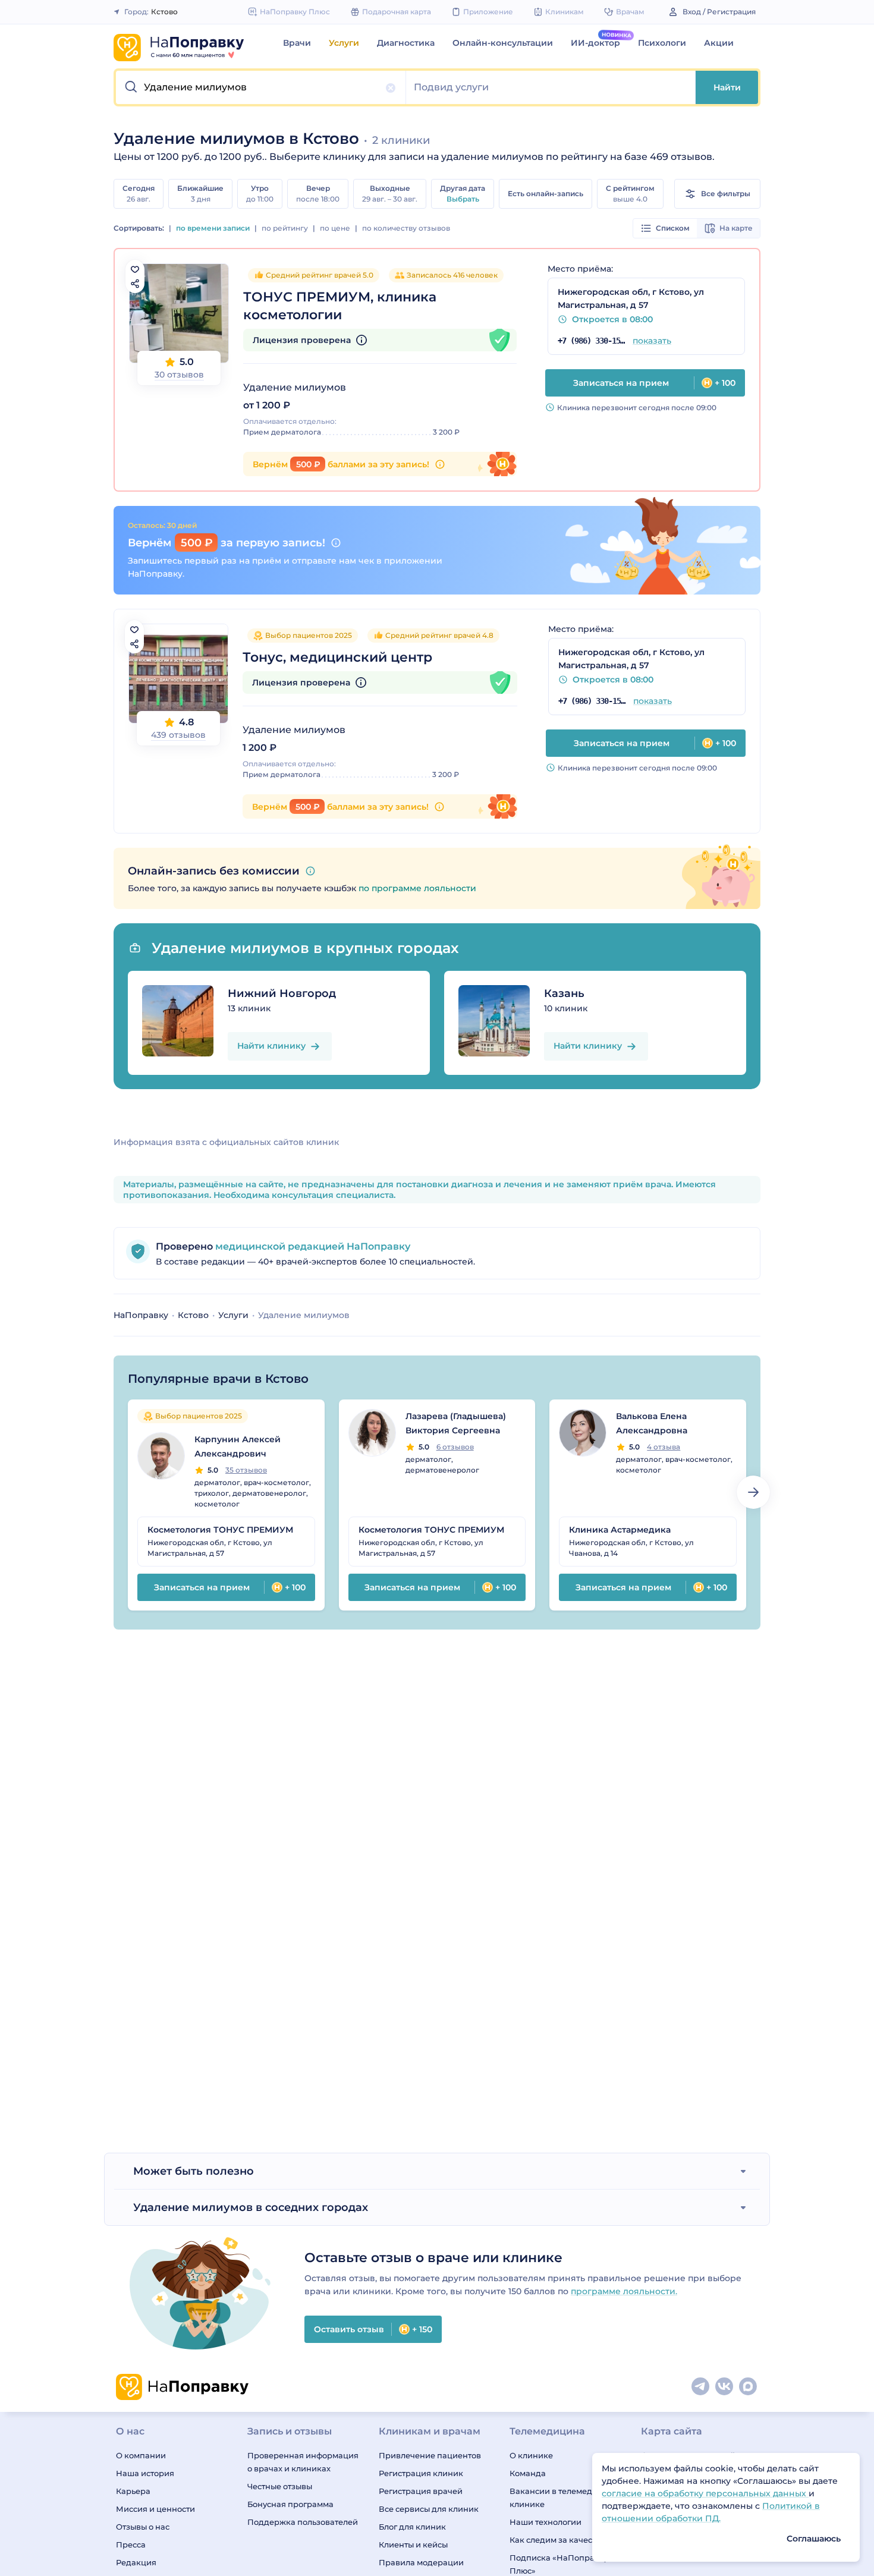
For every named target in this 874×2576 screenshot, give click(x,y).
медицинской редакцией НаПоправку (312, 1246)
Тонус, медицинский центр (337, 657)
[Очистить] (391, 88)
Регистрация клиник (421, 2473)
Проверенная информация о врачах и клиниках (303, 2462)
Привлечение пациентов (430, 2455)
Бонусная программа (290, 2504)
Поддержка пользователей (303, 2522)
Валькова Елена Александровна (652, 1423)
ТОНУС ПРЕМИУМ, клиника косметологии (340, 306)
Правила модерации (421, 2562)
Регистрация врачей (421, 2491)
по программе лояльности (417, 888)
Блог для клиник (412, 2527)
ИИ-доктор (595, 43)
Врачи (297, 43)
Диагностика (406, 43)
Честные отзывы (280, 2486)
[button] (261, 87)
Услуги (344, 43)
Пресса (131, 2544)
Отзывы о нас (143, 2527)
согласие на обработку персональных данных (705, 2493)
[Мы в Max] (749, 2387)
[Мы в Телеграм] (701, 2387)
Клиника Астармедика (620, 1530)
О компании (141, 2455)
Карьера (133, 2491)
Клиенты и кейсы (413, 2544)
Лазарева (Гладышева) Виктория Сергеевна (456, 1423)
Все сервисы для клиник (429, 2509)
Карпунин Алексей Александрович (238, 1446)
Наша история (145, 2473)
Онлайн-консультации (503, 43)
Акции (719, 43)
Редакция (136, 2562)
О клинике (531, 2455)
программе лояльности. (624, 2291)
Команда (528, 2473)
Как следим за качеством (560, 2540)
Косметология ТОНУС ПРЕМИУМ (220, 1530)
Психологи (662, 43)
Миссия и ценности (155, 2509)
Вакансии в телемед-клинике (552, 2498)
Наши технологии (546, 2522)
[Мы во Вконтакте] (725, 2387)
